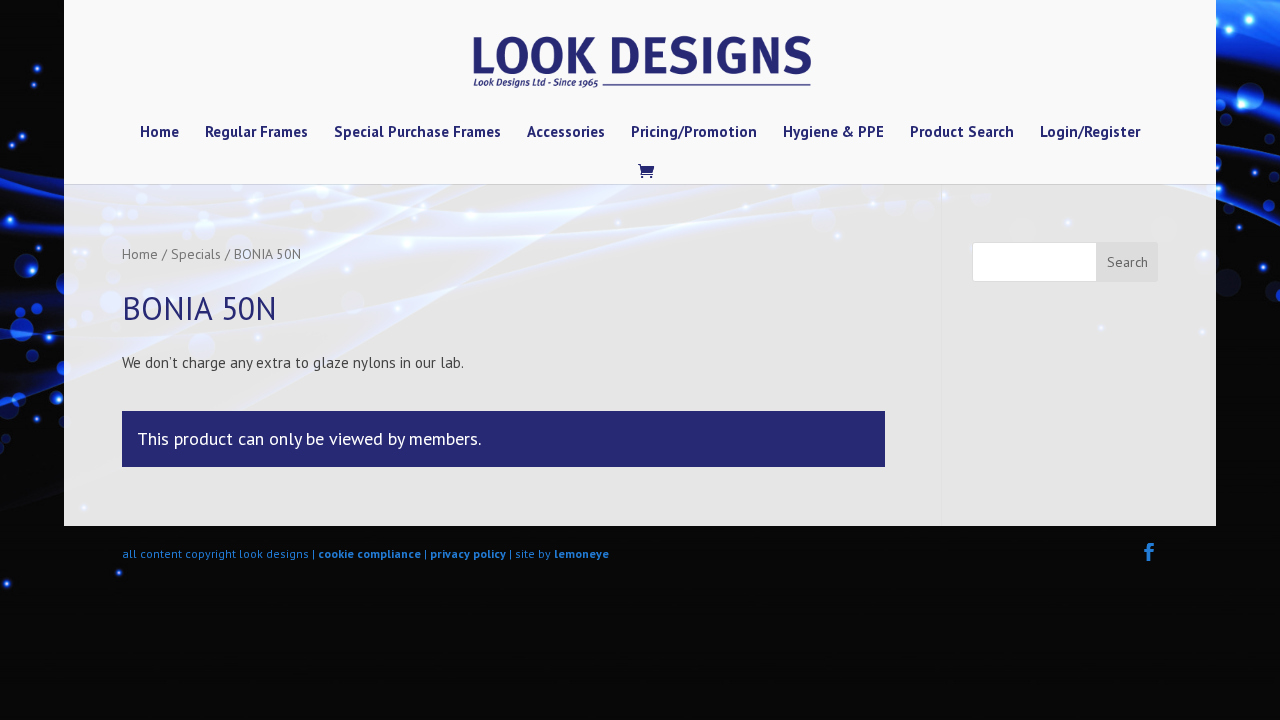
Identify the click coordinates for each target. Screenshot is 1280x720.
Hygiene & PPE (833, 133)
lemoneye (581, 553)
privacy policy (468, 553)
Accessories (566, 133)
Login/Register (1090, 133)
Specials (196, 254)
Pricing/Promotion (694, 133)
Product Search (962, 133)
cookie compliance (369, 553)
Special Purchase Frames (417, 133)
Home (159, 133)
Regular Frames (256, 133)
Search (1127, 262)
